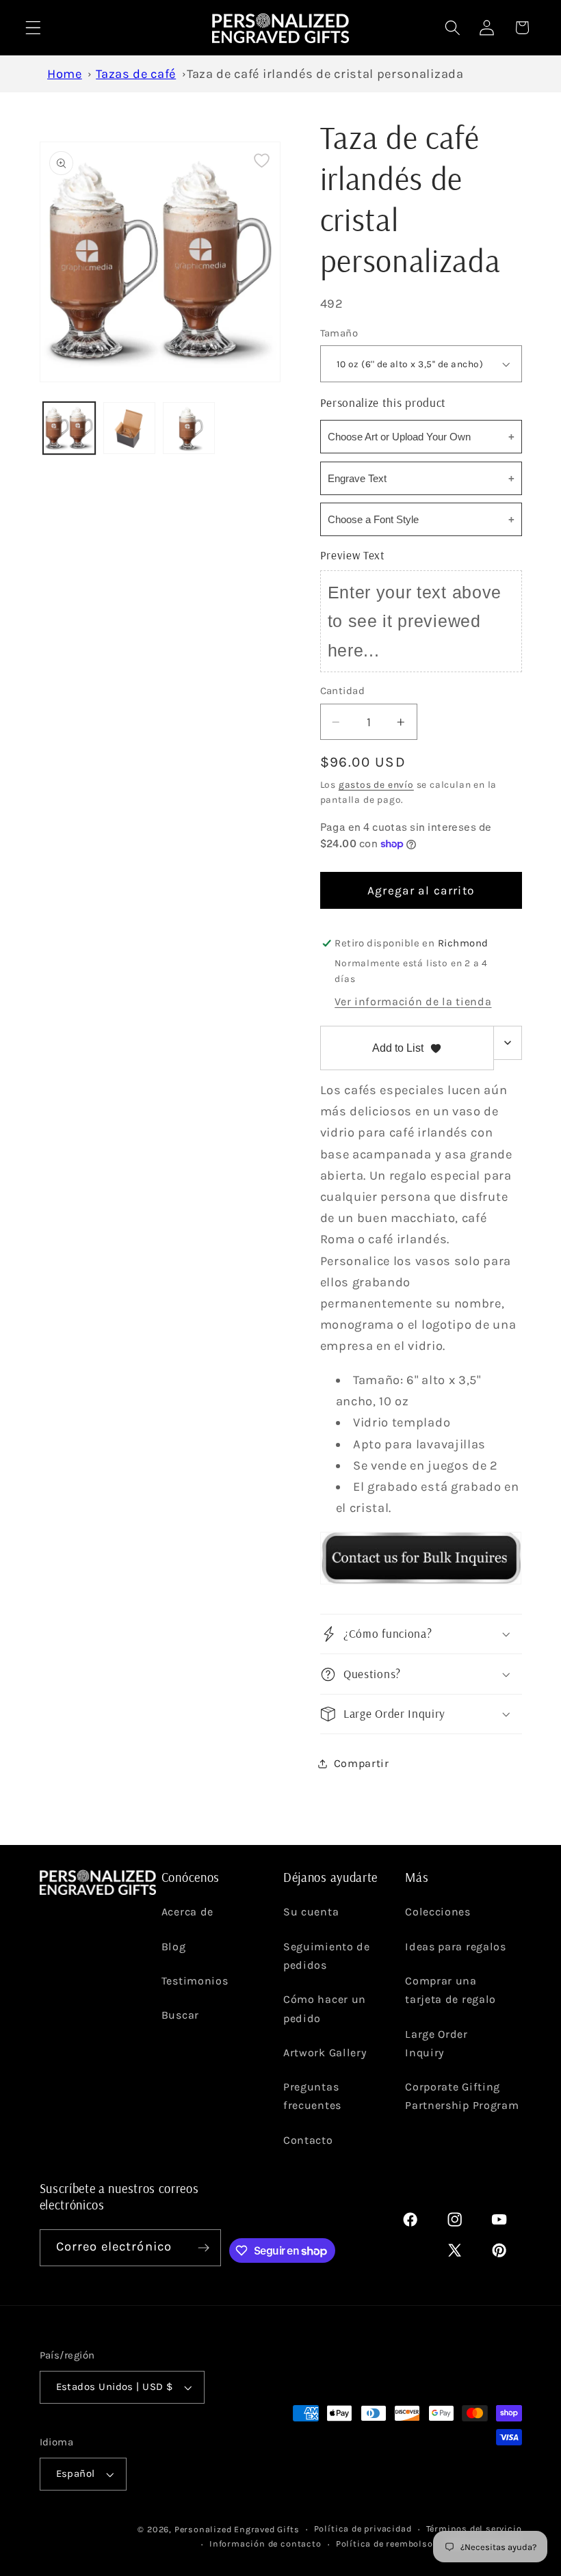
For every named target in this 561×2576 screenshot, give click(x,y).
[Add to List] (262, 160)
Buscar (180, 2015)
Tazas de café (136, 74)
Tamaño (339, 333)
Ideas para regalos (455, 1947)
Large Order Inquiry (436, 2043)
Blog (174, 1947)
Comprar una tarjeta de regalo (451, 1990)
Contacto (308, 2140)
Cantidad (343, 691)
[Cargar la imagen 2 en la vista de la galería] (129, 428)
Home (65, 74)
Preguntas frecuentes (312, 2096)
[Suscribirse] (204, 2248)
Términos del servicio (474, 2528)
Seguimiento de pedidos (327, 1956)
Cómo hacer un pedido (325, 2008)
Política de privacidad (363, 2528)
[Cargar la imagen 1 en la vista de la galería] (69, 428)
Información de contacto (265, 2544)
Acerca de (187, 1912)
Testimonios (195, 1981)
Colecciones (438, 1912)
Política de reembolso (384, 2544)
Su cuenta (311, 1912)
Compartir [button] (362, 1763)
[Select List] (508, 1043)
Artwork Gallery (325, 2053)
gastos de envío (376, 784)
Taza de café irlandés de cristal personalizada (325, 74)
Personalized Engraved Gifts (237, 2529)
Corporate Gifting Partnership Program (462, 2096)
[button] (33, 28)
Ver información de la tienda (413, 1001)
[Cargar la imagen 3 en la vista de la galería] (189, 428)
